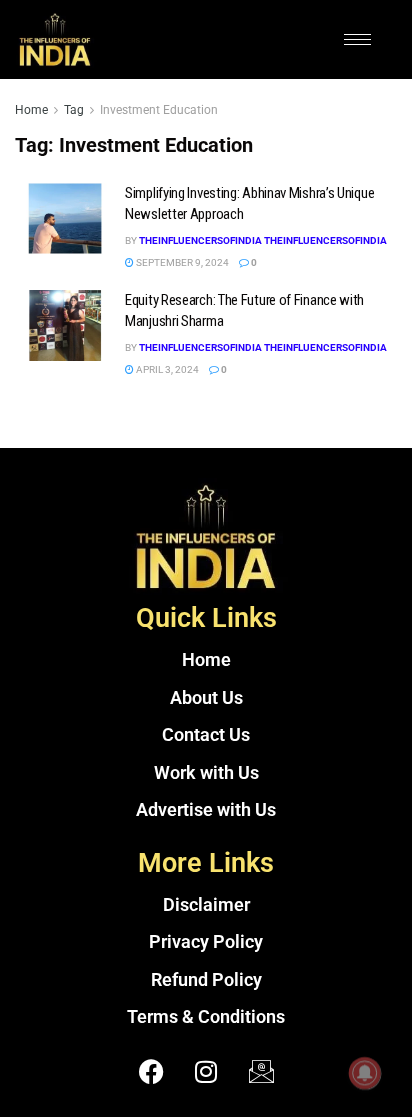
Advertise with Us (206, 810)
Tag (74, 110)
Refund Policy (206, 980)
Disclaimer (206, 905)
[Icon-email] (261, 1072)
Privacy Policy (206, 942)
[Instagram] (206, 1072)
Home (31, 110)
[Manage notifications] (365, 1073)
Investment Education (159, 110)
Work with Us (206, 773)
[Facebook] (151, 1072)
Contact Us (206, 735)
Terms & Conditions (206, 1017)
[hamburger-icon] (357, 39)
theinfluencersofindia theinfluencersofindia (263, 240)
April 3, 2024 (166, 369)
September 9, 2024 (181, 262)
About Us (206, 698)
